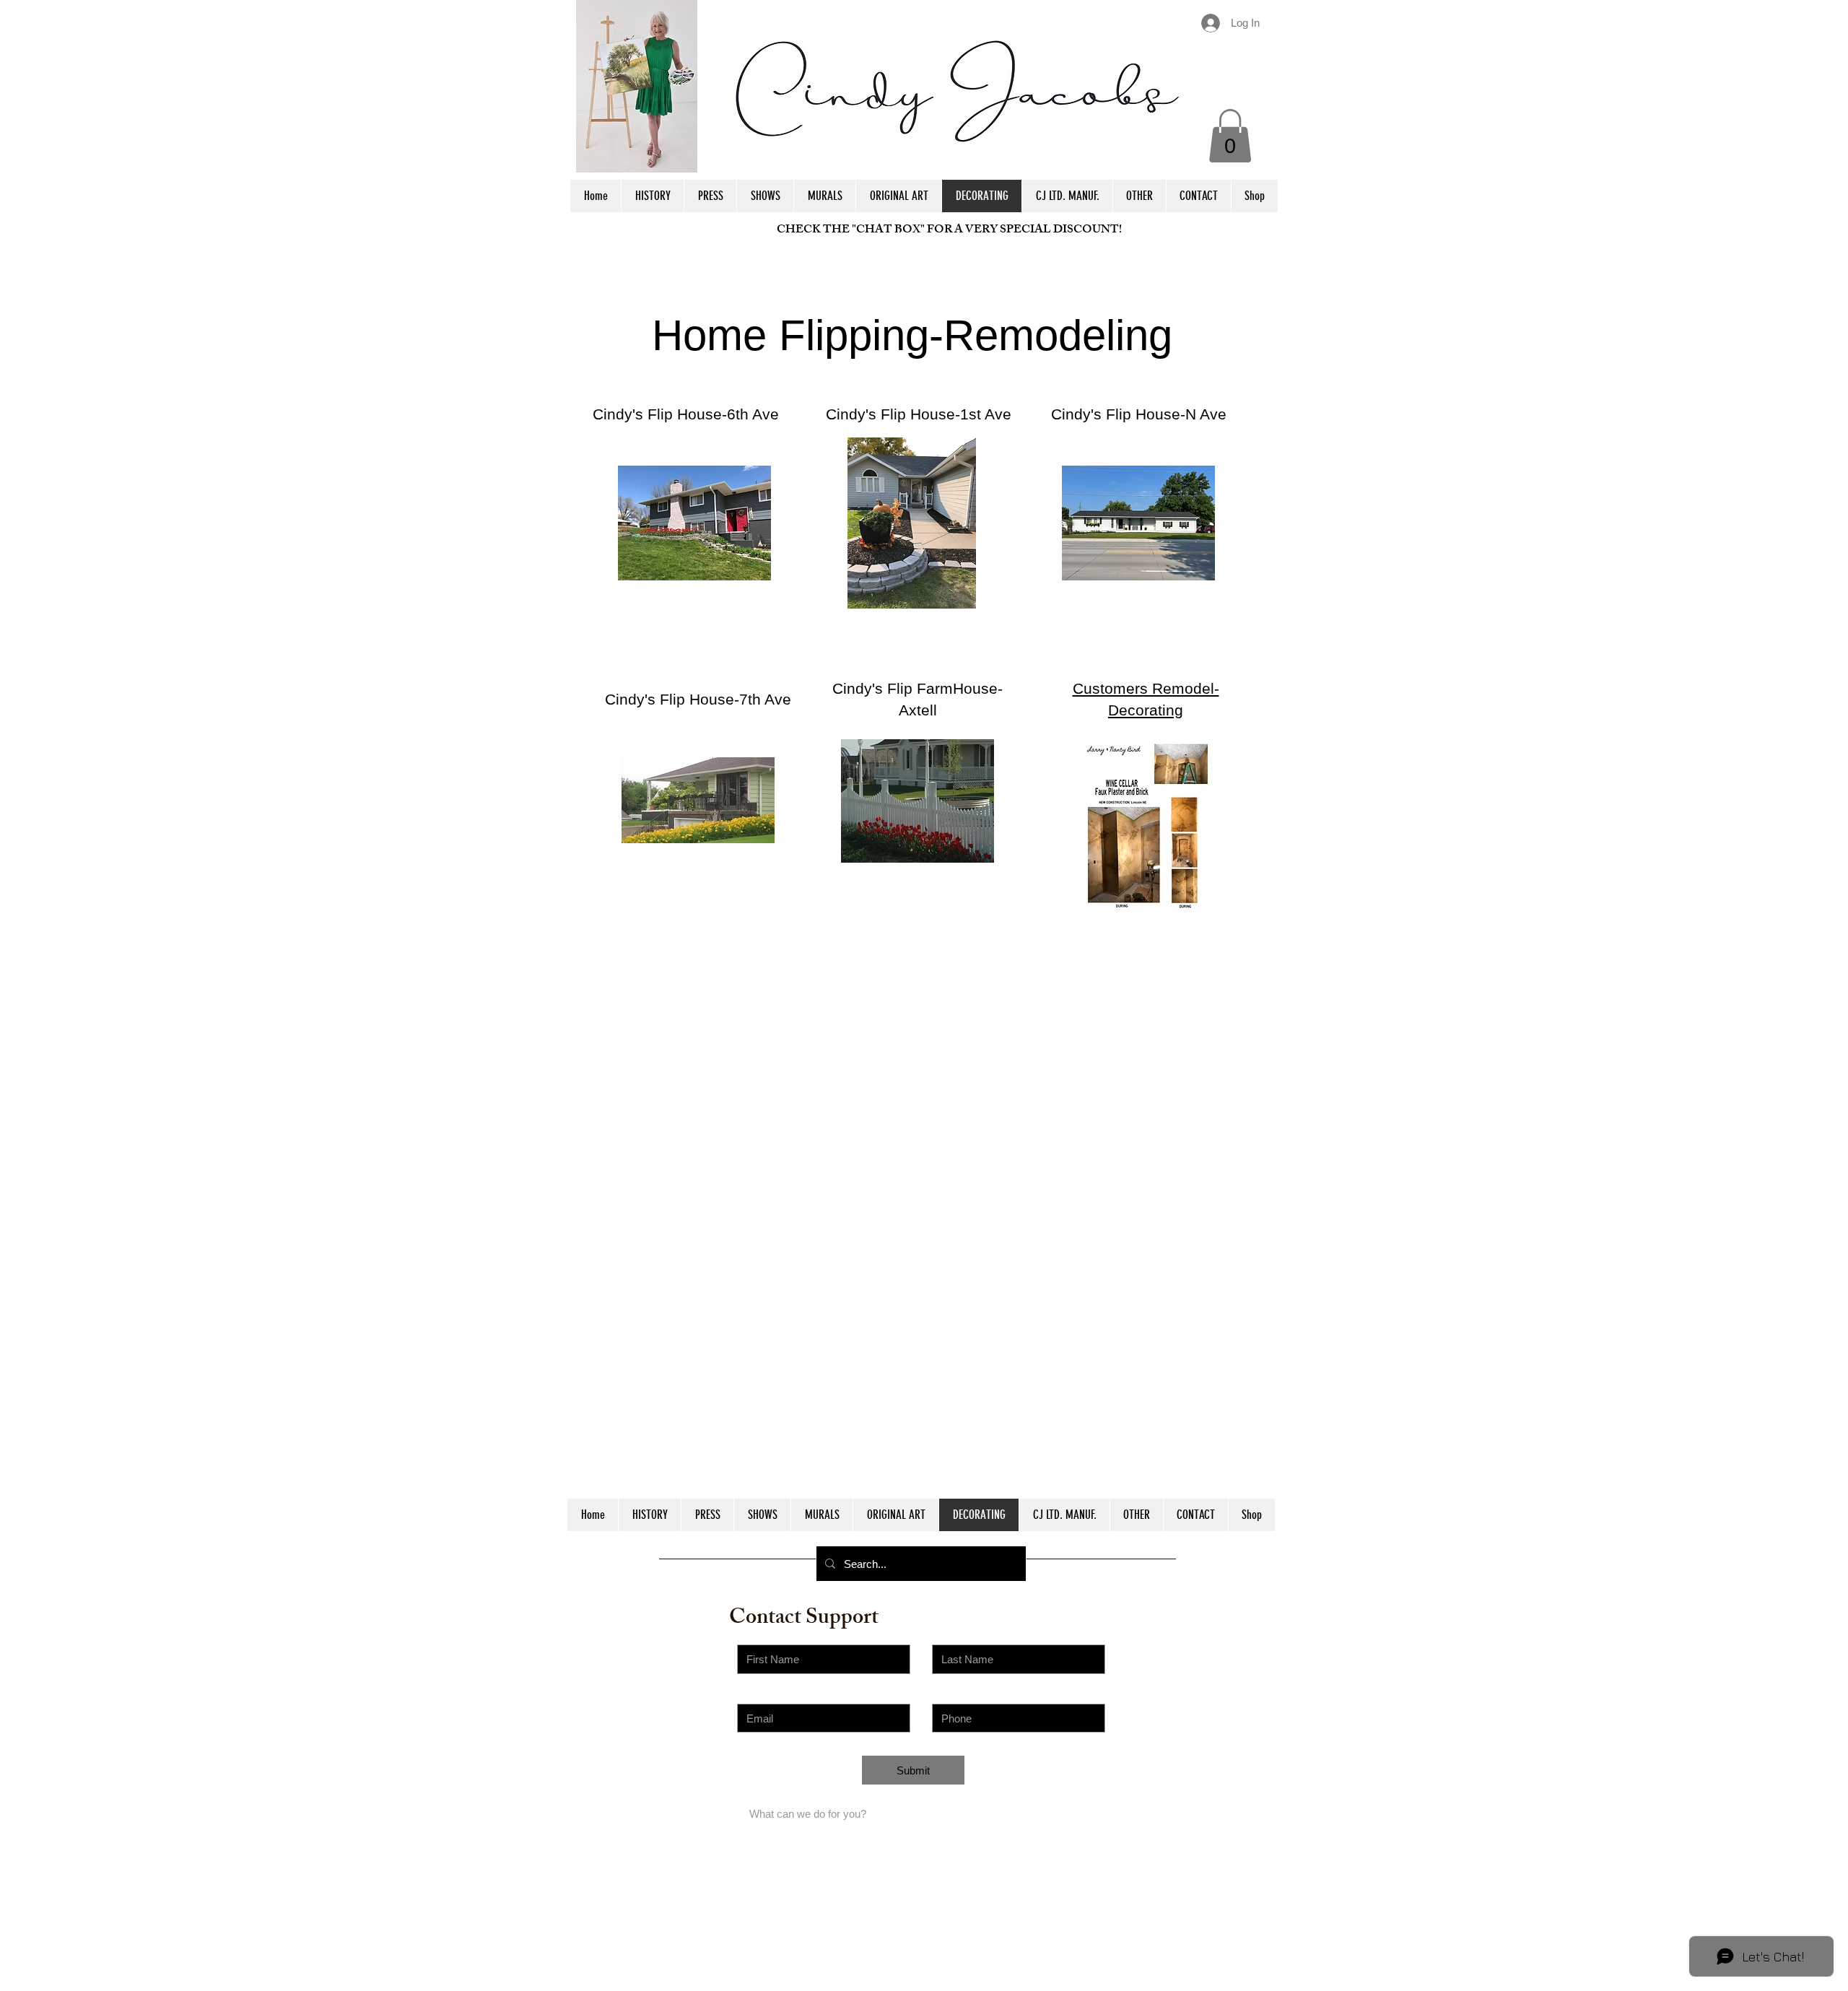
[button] (1230, 136)
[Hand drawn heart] (694, 523)
